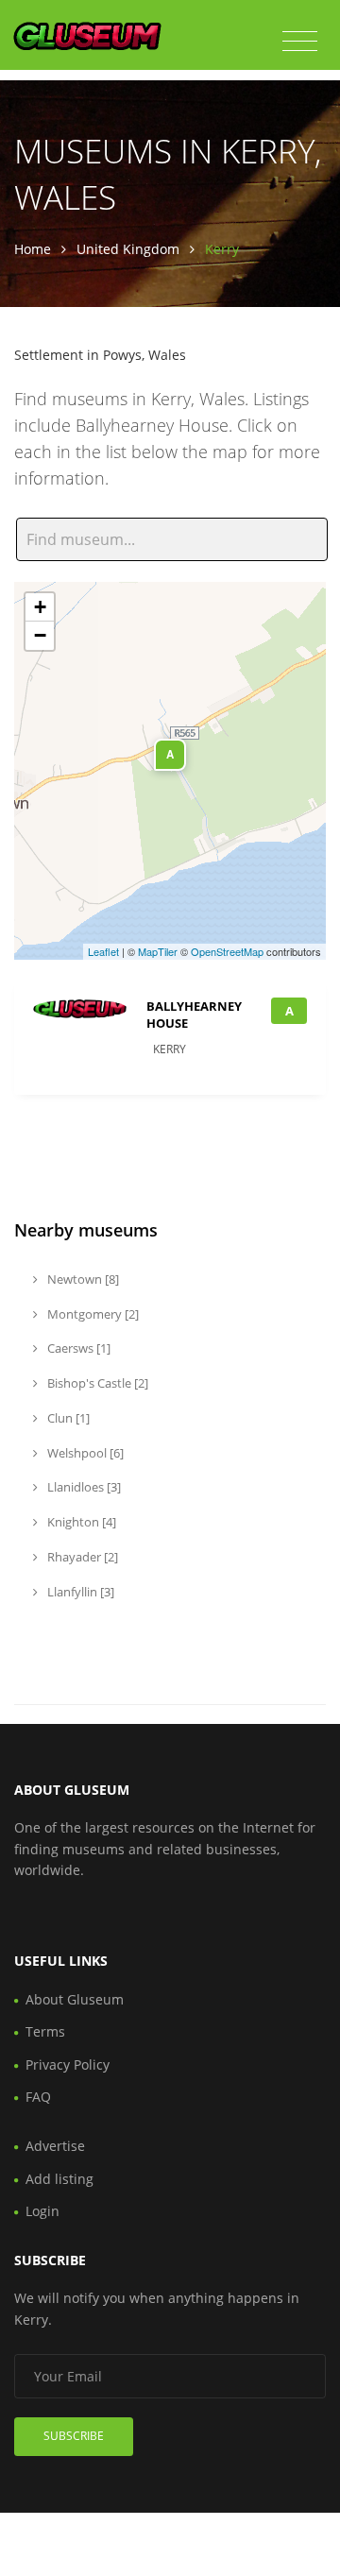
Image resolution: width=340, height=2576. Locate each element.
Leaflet (103, 951)
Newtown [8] (82, 1279)
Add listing (59, 2179)
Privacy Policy (68, 2064)
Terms (45, 2031)
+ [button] (40, 607)
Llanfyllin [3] (79, 1592)
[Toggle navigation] (300, 42)
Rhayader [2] (81, 1557)
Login (42, 2211)
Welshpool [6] (84, 1453)
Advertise (55, 2146)
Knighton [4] (80, 1522)
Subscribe (74, 2436)
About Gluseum (75, 1999)
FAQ (38, 2097)
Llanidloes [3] (83, 1487)
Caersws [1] (77, 1348)
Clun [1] (67, 1418)
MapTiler (158, 951)
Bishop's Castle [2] (96, 1383)
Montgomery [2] (92, 1314)
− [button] (40, 635)
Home (33, 249)
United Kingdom (128, 249)
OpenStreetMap (227, 951)
